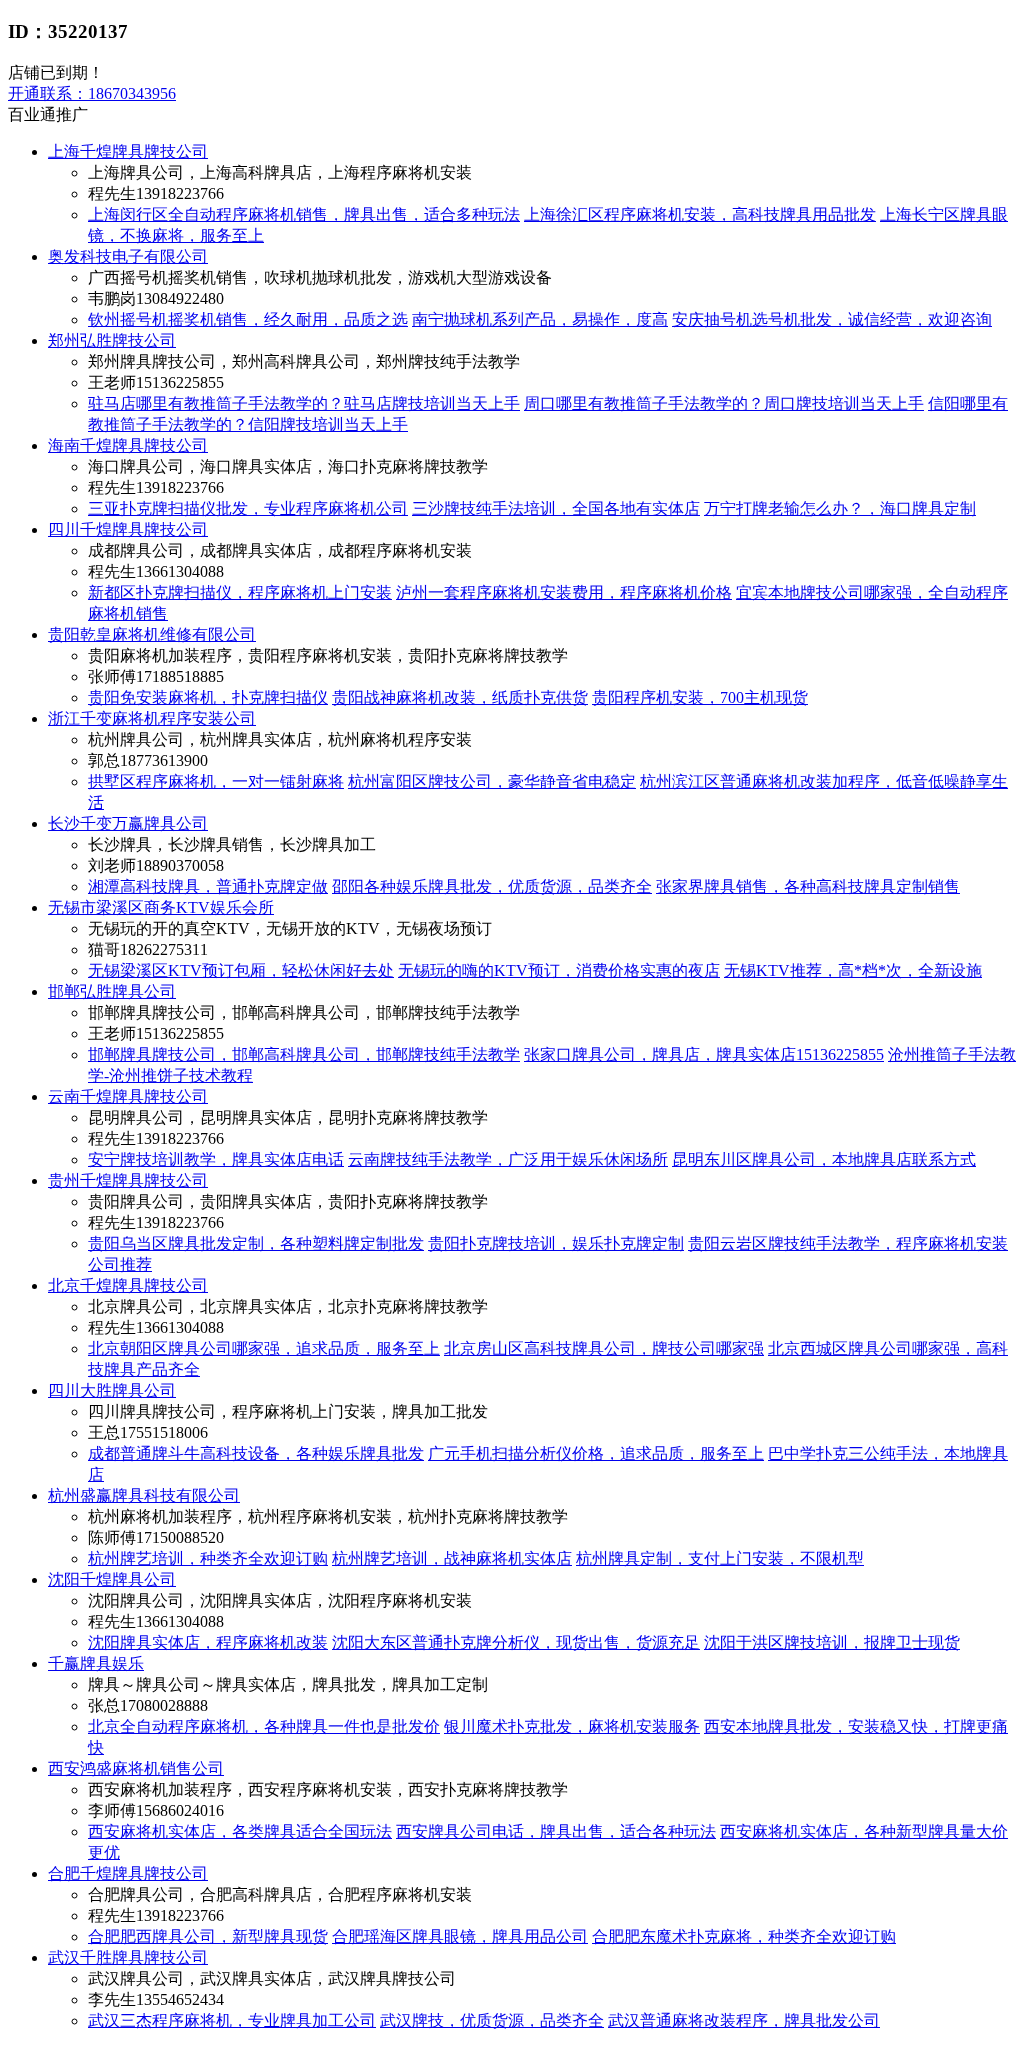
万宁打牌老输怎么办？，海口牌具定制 (840, 508)
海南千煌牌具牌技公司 (128, 445)
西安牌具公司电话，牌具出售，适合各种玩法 (556, 1831)
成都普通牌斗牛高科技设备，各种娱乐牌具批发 (256, 1453)
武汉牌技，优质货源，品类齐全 (492, 2020)
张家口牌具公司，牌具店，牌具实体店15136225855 (704, 1054)
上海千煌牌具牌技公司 (128, 151)
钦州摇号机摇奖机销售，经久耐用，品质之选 (248, 319)
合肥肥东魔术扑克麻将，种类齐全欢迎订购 (744, 1936)
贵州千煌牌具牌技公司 (128, 1180)
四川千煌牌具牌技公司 (128, 529)
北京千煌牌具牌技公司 (128, 1285)
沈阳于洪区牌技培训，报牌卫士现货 (832, 1642)
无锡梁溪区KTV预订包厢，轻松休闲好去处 (241, 970)
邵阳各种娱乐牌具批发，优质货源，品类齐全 (492, 886)
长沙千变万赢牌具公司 (128, 823)
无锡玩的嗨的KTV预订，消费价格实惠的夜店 (559, 970)
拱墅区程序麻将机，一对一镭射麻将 (216, 781)
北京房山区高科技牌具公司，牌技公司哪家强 (604, 1348)
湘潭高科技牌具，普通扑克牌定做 (208, 886)
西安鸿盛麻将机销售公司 (136, 1768)
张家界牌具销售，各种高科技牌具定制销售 (808, 886)
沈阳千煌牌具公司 (112, 1579)
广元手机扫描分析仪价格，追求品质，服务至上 (596, 1453)
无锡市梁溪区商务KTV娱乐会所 (161, 907)
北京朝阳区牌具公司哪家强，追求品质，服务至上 (264, 1348)
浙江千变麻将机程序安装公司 (152, 718)
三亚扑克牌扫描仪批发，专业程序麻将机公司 (248, 508)
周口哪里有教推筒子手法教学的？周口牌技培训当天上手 (724, 403)
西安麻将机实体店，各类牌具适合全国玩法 (240, 1831)
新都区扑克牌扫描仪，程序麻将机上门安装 (240, 592)
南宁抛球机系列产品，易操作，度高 (540, 319)
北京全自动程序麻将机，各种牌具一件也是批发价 (264, 1726)
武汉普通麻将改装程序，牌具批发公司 (744, 2020)
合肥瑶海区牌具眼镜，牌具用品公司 (460, 1936)
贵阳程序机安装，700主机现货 (700, 697)
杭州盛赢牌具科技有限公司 (144, 1495)
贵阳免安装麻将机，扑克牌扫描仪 (208, 697)
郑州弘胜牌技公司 (112, 340)
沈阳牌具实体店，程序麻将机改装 (208, 1642)
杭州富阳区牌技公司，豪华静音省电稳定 (492, 781)
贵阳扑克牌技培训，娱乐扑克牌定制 (556, 1243)
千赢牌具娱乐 (96, 1663)
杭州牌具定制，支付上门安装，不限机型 (720, 1558)
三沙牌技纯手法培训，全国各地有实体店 (556, 508)
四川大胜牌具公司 (112, 1390)
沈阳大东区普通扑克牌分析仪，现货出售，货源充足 (516, 1642)
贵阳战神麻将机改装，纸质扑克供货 (460, 697)
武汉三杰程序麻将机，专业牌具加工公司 (232, 2020)
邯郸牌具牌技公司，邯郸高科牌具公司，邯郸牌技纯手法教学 (304, 1054)
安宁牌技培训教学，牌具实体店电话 (216, 1159)
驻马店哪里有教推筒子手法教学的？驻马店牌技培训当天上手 (304, 403)
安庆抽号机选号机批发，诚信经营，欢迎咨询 (832, 319)
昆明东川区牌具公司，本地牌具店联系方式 (824, 1159)
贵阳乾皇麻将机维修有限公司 (152, 634)
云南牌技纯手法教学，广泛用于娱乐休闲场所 (508, 1159)
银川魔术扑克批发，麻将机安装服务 (572, 1726)
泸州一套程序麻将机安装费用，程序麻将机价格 (564, 592)
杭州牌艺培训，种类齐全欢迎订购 (208, 1558)
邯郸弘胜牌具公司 (112, 991)
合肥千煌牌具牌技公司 (128, 1873)
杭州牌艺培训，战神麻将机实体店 (452, 1558)
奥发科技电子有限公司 (128, 256)
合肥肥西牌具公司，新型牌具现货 (208, 1936)
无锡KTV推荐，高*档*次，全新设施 (853, 970)
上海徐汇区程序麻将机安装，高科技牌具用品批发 (700, 214)
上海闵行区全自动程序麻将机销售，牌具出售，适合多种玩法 (304, 214)
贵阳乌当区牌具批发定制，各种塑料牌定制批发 (256, 1243)
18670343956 (92, 93)
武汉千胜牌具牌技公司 (128, 1957)
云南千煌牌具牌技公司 (128, 1096)
